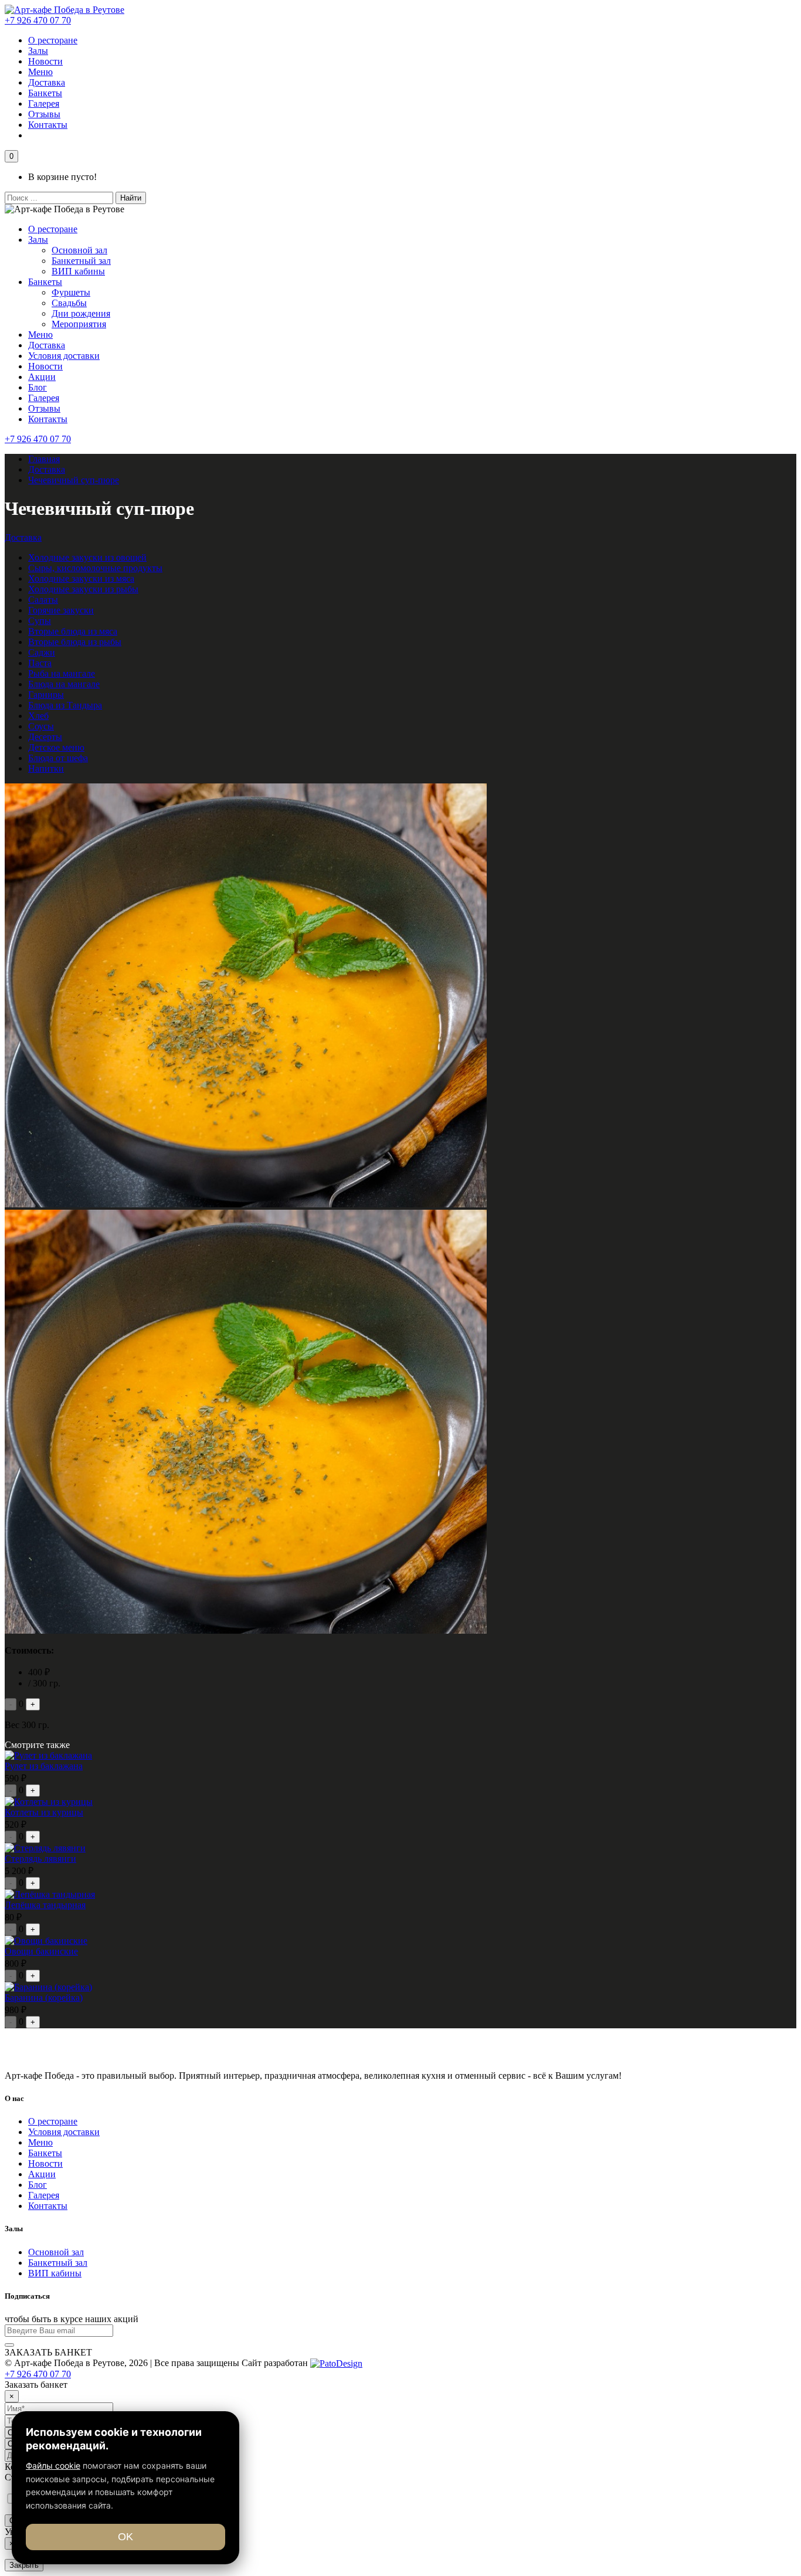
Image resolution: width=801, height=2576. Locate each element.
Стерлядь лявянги (40, 1859)
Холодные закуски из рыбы (83, 589)
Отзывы (44, 114)
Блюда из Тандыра (65, 705)
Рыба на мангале (62, 673)
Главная (44, 459)
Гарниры (46, 695)
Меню (40, 72)
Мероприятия (79, 324)
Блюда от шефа (58, 758)
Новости (45, 61)
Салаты (43, 600)
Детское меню (56, 747)
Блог (38, 387)
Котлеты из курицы (44, 1812)
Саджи (42, 652)
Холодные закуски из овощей (87, 557)
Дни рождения (81, 313)
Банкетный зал (81, 261)
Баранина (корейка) (44, 1998)
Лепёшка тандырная (45, 1905)
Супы (40, 621)
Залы (38, 51)
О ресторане (53, 40)
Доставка (47, 82)
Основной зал (79, 250)
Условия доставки (64, 356)
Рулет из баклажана (44, 1766)
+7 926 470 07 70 (38, 20)
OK (125, 2537)
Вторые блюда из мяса (73, 631)
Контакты (48, 125)
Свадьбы (69, 303)
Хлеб (38, 716)
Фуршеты (71, 292)
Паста (40, 663)
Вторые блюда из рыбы (75, 642)
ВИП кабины (78, 271)
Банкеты (45, 93)
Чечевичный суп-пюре (74, 480)
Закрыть (24, 2565)
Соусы (41, 726)
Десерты (45, 737)
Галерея (44, 103)
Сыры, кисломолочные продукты (95, 568)
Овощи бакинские (41, 1951)
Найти (131, 198)
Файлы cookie (53, 2465)
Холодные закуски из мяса (81, 578)
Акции (42, 377)
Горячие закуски (61, 610)
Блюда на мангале (64, 684)
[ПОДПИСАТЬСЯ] (9, 2345)
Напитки (46, 768)
